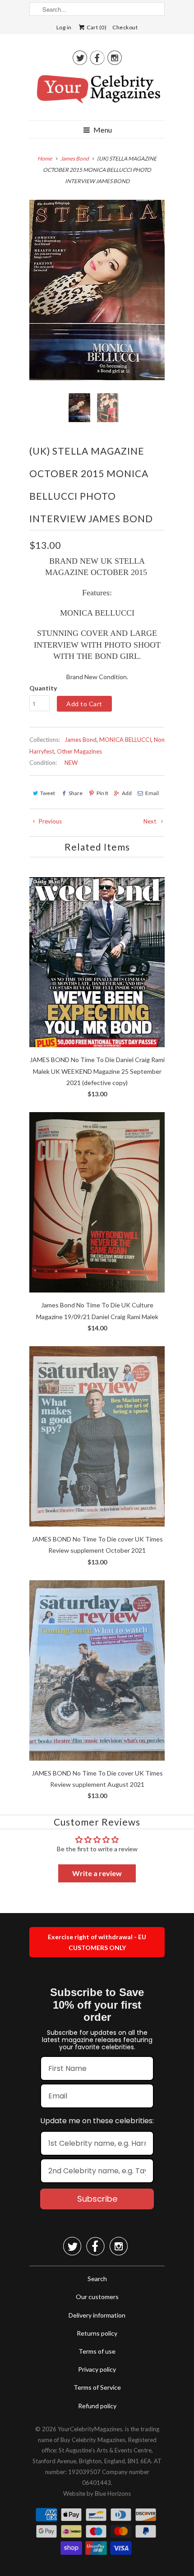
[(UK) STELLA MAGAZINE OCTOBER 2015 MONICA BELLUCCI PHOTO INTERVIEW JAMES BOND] (97, 290)
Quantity (43, 688)
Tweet (48, 793)
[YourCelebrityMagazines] (97, 92)
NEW (71, 763)
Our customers (97, 2297)
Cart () (96, 27)
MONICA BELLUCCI (125, 740)
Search (97, 2279)
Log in (64, 27)
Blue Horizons (113, 2493)
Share (76, 793)
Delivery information (97, 2315)
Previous (50, 821)
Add (127, 793)
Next (150, 821)
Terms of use (97, 2351)
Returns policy (97, 2333)
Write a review (97, 1873)
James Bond (81, 740)
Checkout (125, 27)
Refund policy (97, 2406)
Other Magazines (79, 751)
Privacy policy (97, 2369)
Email (152, 793)
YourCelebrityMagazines (90, 2429)
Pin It (102, 793)
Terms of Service (97, 2387)
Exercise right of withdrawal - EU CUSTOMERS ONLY (97, 1942)
